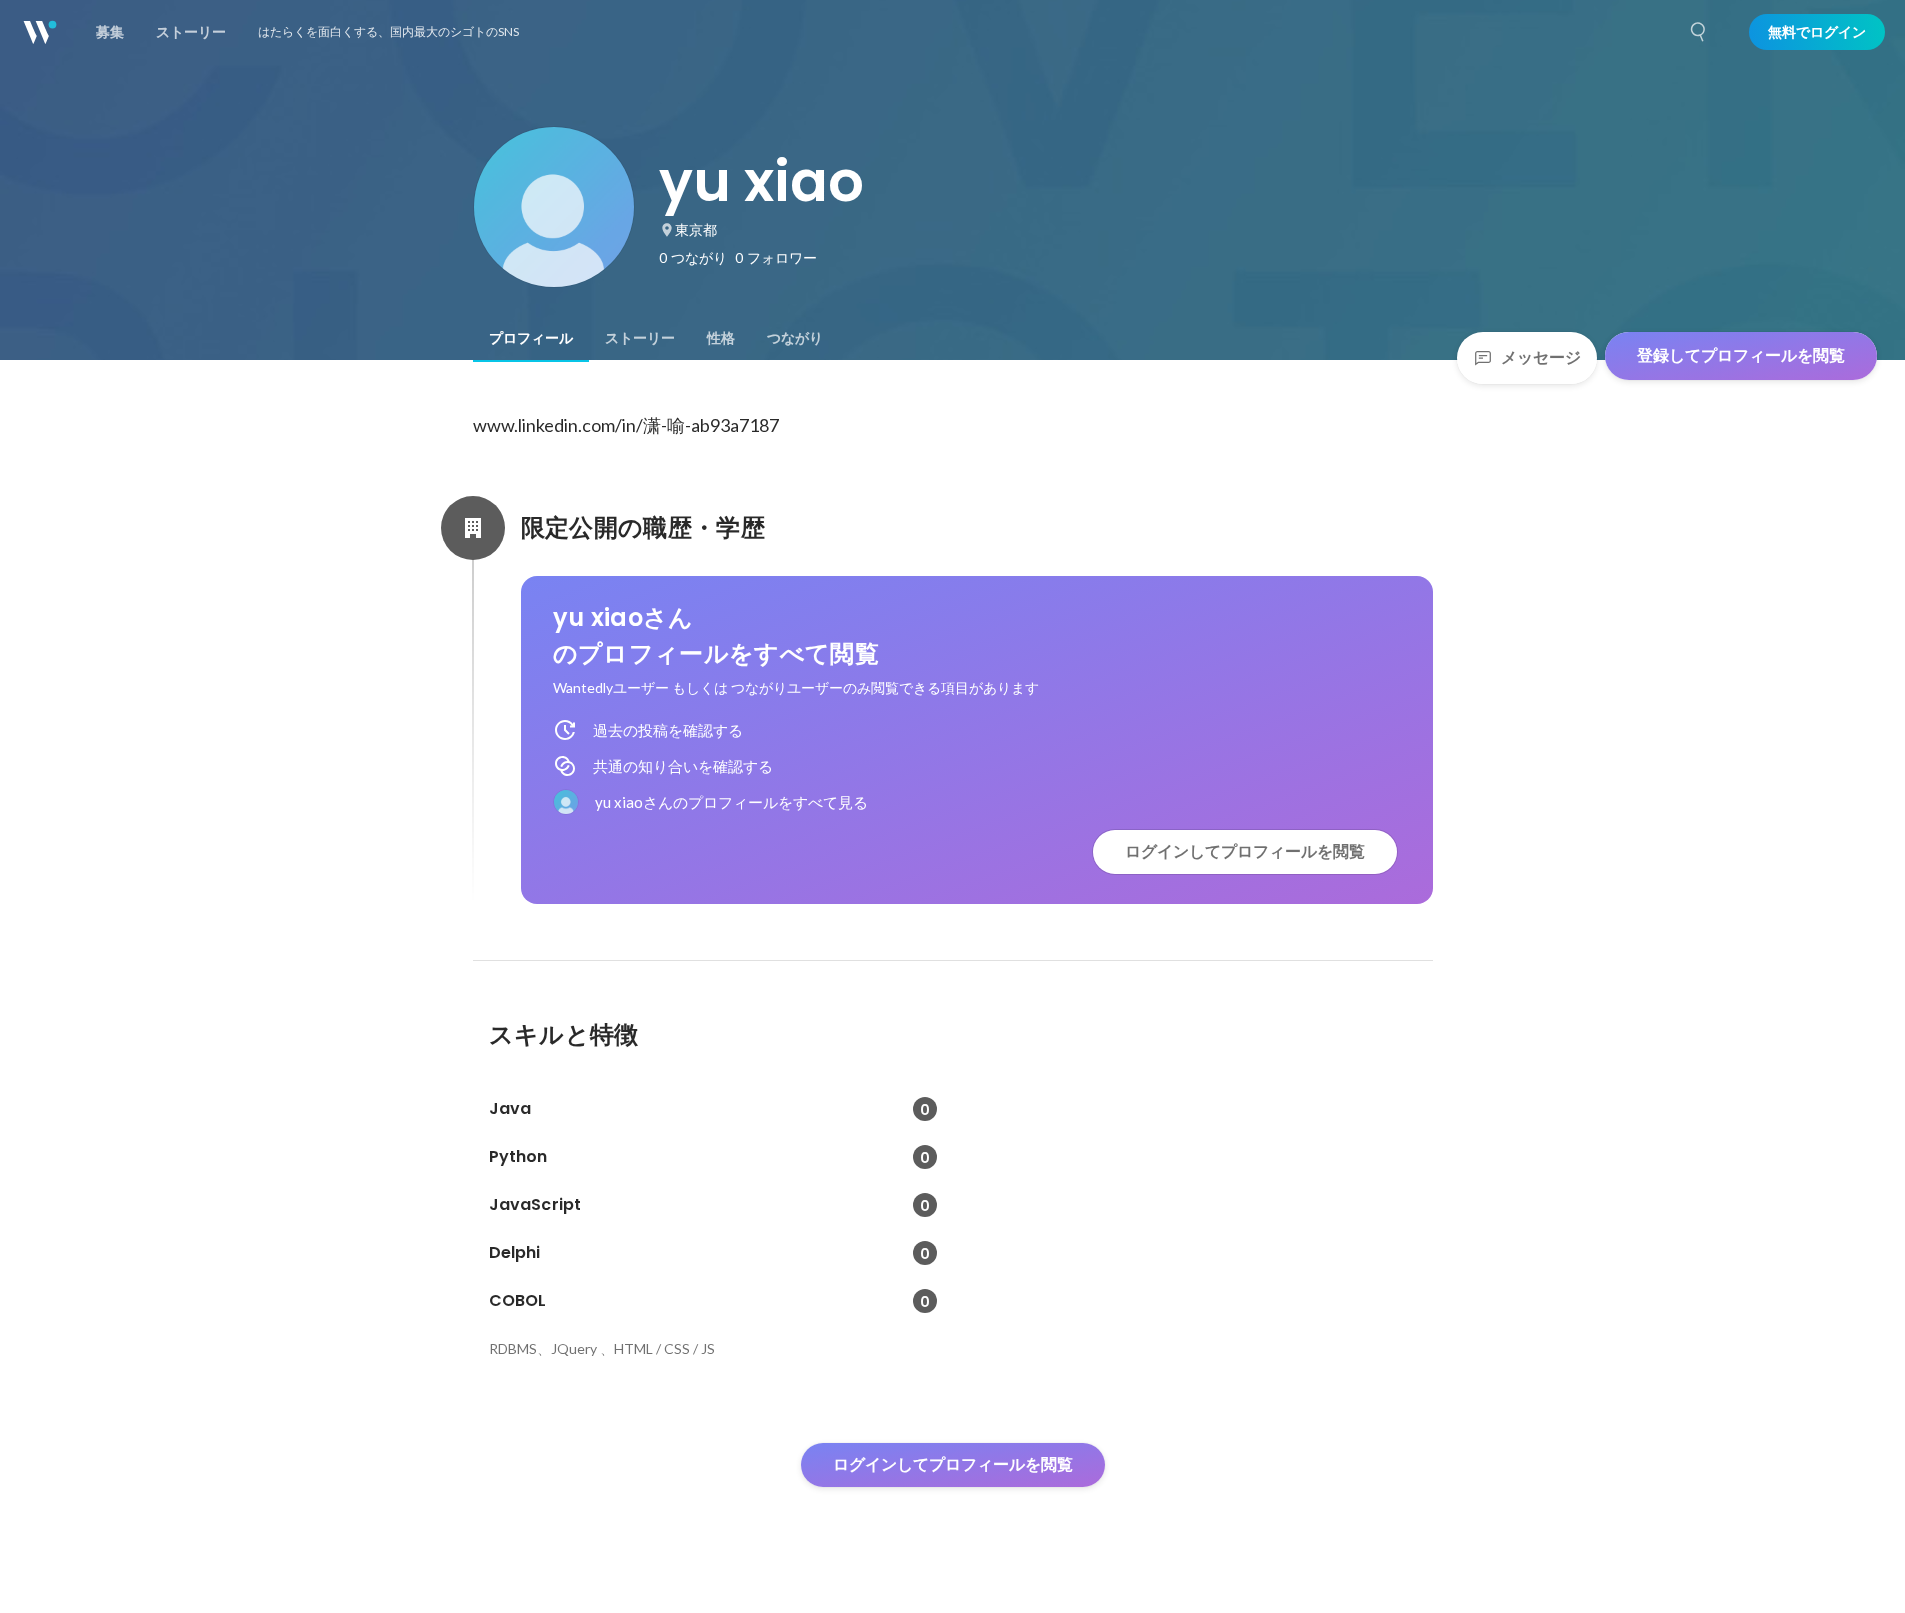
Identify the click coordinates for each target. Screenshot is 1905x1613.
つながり (795, 338)
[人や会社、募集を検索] (1699, 32)
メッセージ (1541, 357)
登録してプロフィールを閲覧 (1741, 355)
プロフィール (531, 338)
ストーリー (640, 338)
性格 (721, 338)
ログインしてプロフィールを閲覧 (1245, 851)
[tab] (531, 338)
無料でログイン (1817, 32)
